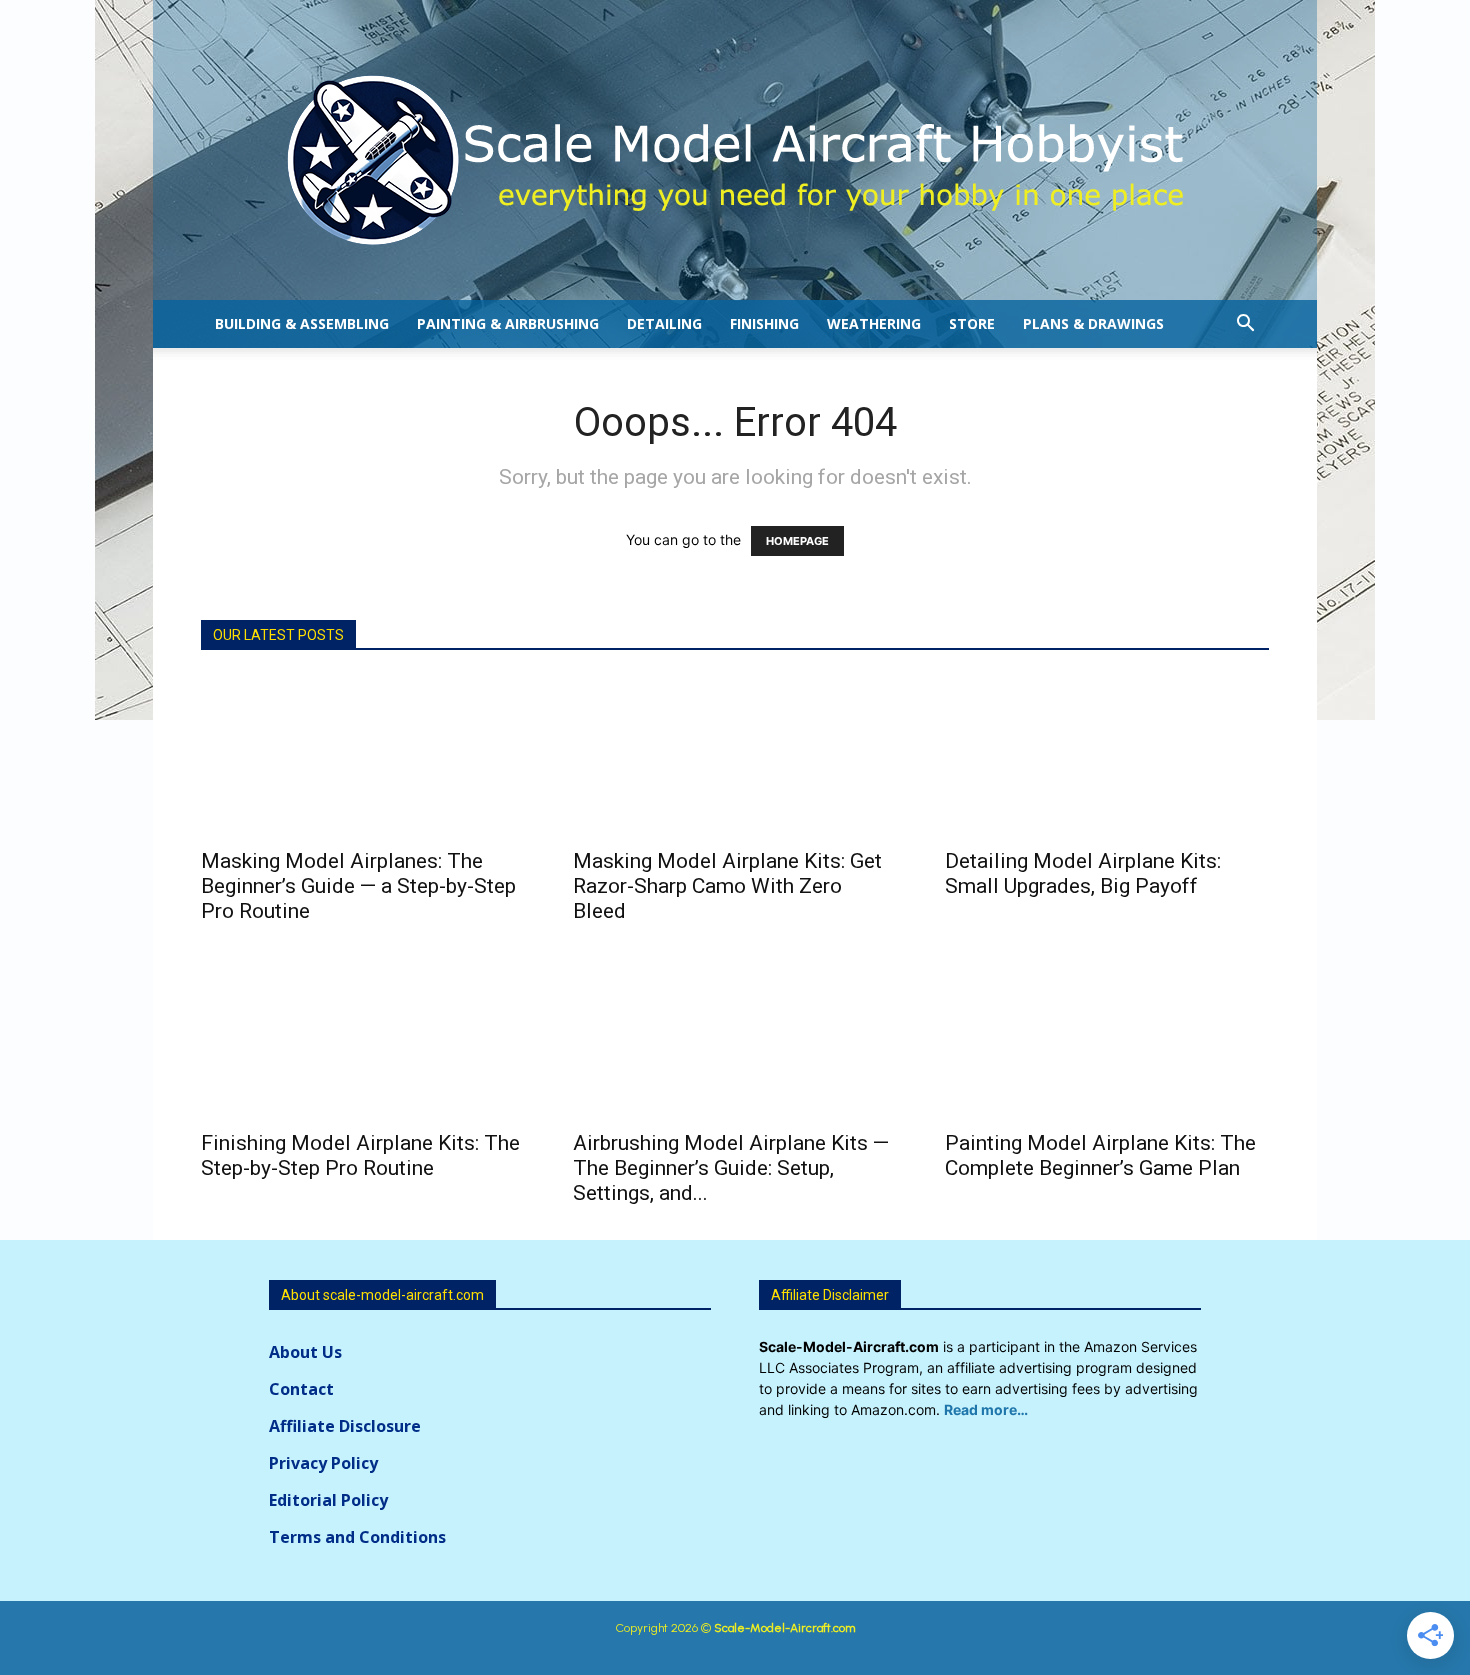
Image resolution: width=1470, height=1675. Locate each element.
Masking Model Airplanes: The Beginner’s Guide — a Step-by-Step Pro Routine (358, 886)
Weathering (874, 323)
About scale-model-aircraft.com (382, 1295)
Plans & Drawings (1093, 323)
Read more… (986, 1409)
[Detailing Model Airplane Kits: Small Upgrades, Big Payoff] (1107, 756)
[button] (1245, 325)
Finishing (764, 323)
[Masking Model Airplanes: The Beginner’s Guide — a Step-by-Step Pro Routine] (363, 756)
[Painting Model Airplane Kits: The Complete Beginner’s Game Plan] (1107, 1038)
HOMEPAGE (797, 541)
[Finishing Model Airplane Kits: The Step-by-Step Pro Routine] (363, 1038)
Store (972, 323)
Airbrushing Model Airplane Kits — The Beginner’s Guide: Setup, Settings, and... (731, 1168)
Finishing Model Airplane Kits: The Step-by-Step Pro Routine (360, 1155)
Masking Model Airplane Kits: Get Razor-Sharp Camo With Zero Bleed (727, 886)
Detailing (664, 323)
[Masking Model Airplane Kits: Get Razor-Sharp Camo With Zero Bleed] (735, 756)
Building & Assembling (302, 323)
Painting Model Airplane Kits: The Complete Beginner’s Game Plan (1100, 1155)
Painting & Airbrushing (508, 323)
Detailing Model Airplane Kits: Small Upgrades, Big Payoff (1083, 873)
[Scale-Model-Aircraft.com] (735, 160)
